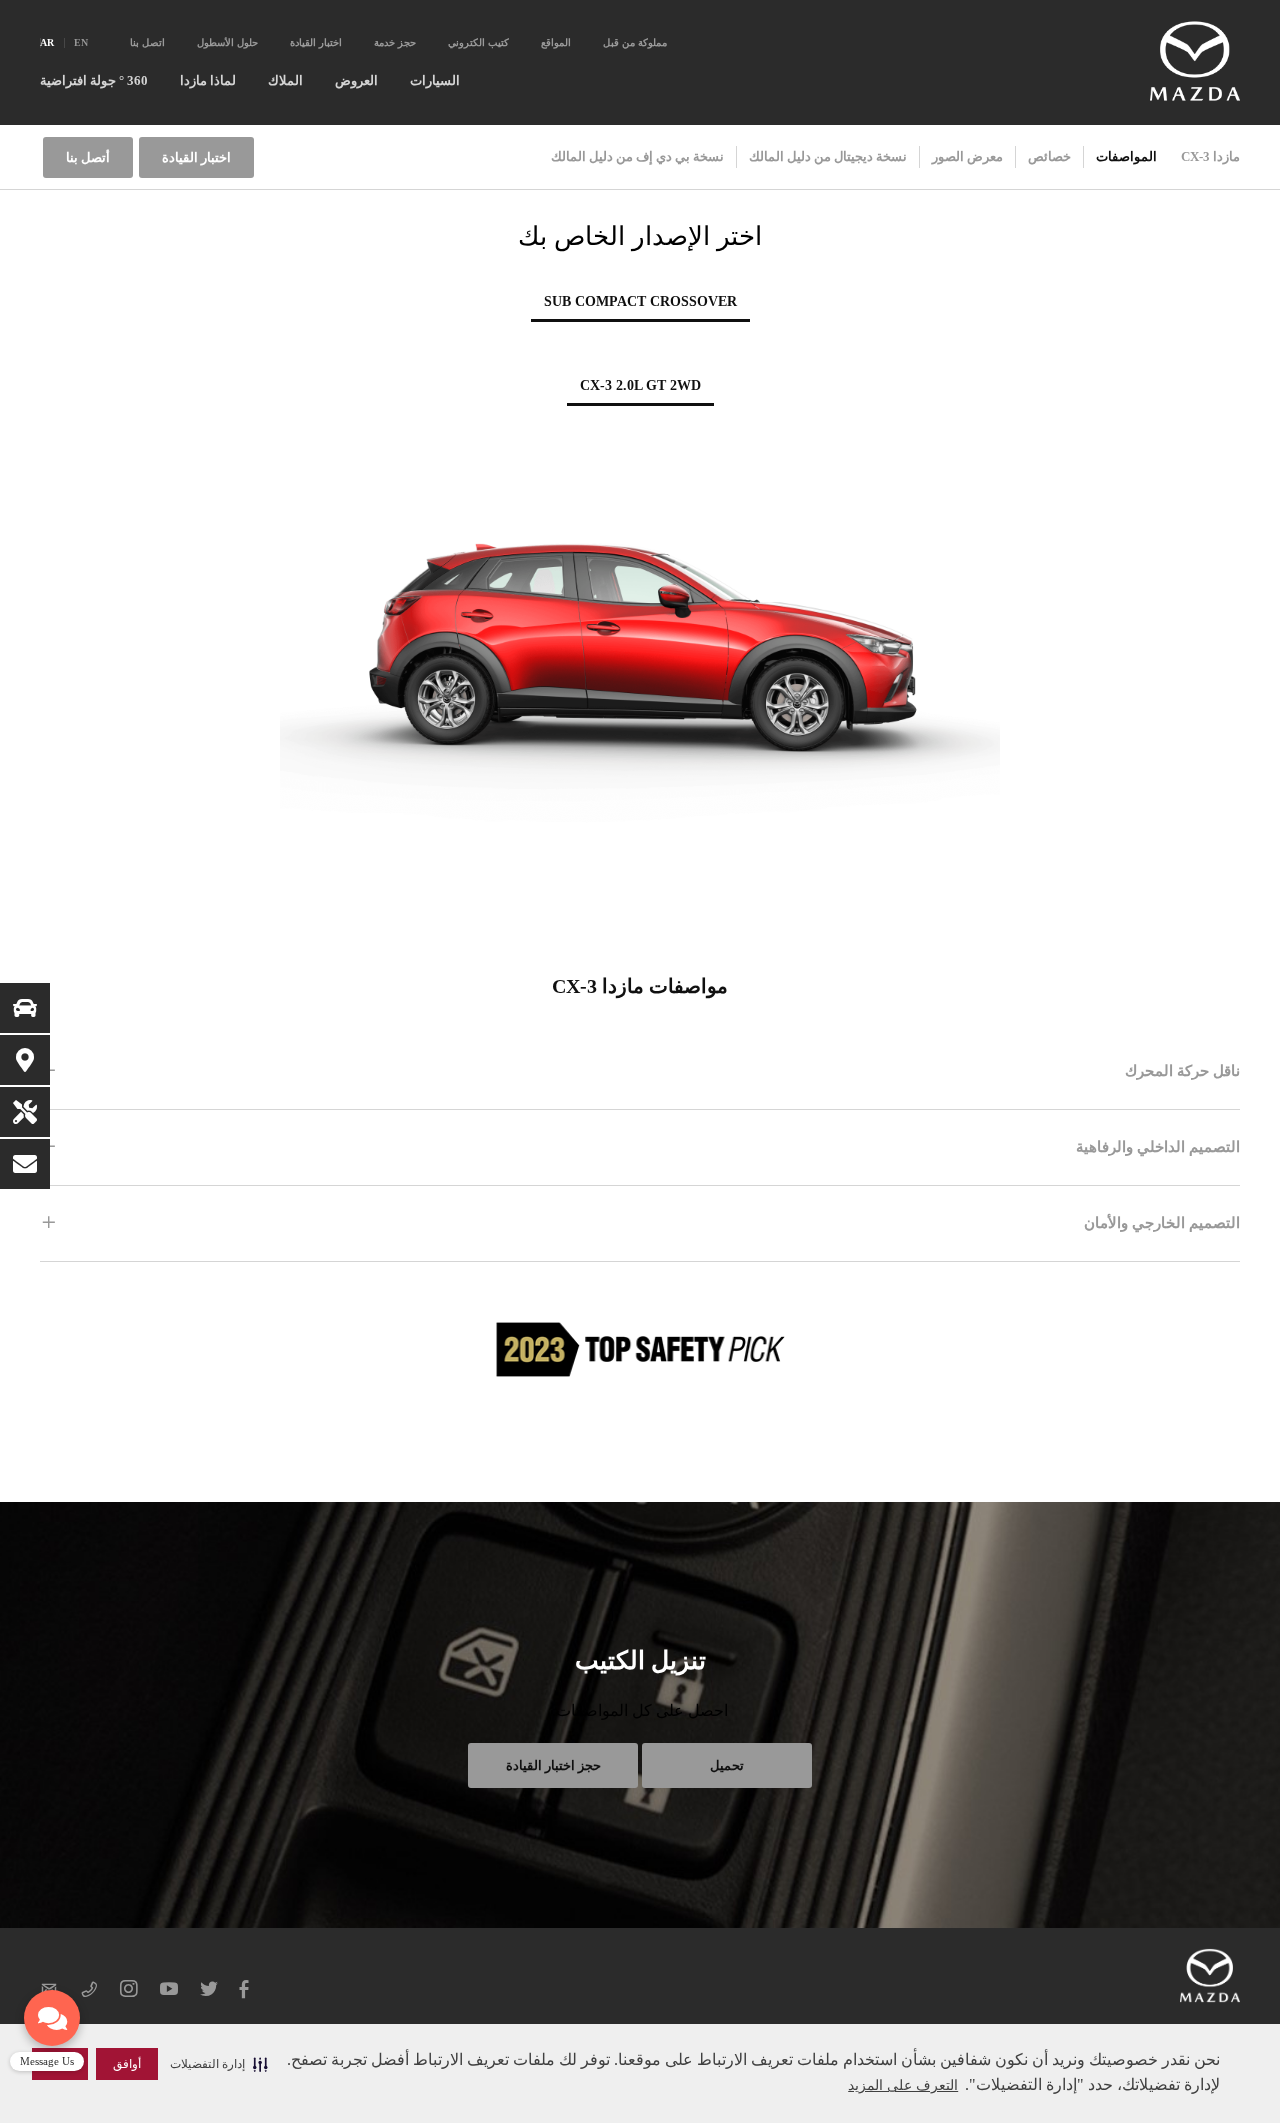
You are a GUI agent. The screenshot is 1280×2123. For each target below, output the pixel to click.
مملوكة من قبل (635, 42)
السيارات (435, 81)
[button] (219, 2064)
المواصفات (1126, 156)
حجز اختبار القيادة (553, 1765)
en (81, 42)
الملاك (285, 81)
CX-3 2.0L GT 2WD (640, 385)
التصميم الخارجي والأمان (1162, 1223)
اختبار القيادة (316, 42)
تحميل (727, 1765)
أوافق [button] (127, 2064)
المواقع (556, 42)
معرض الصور (967, 156)
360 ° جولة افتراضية (94, 81)
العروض (356, 81)
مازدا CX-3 (1210, 156)
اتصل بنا (147, 42)
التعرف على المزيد (903, 2085)
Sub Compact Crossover (640, 301)
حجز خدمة (395, 42)
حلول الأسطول (227, 42)
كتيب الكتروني (478, 42)
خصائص (1049, 156)
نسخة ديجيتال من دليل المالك (828, 156)
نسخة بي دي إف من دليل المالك (637, 156)
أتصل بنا (88, 157)
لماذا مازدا (208, 81)
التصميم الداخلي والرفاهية (1158, 1147)
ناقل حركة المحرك (1182, 1071)
